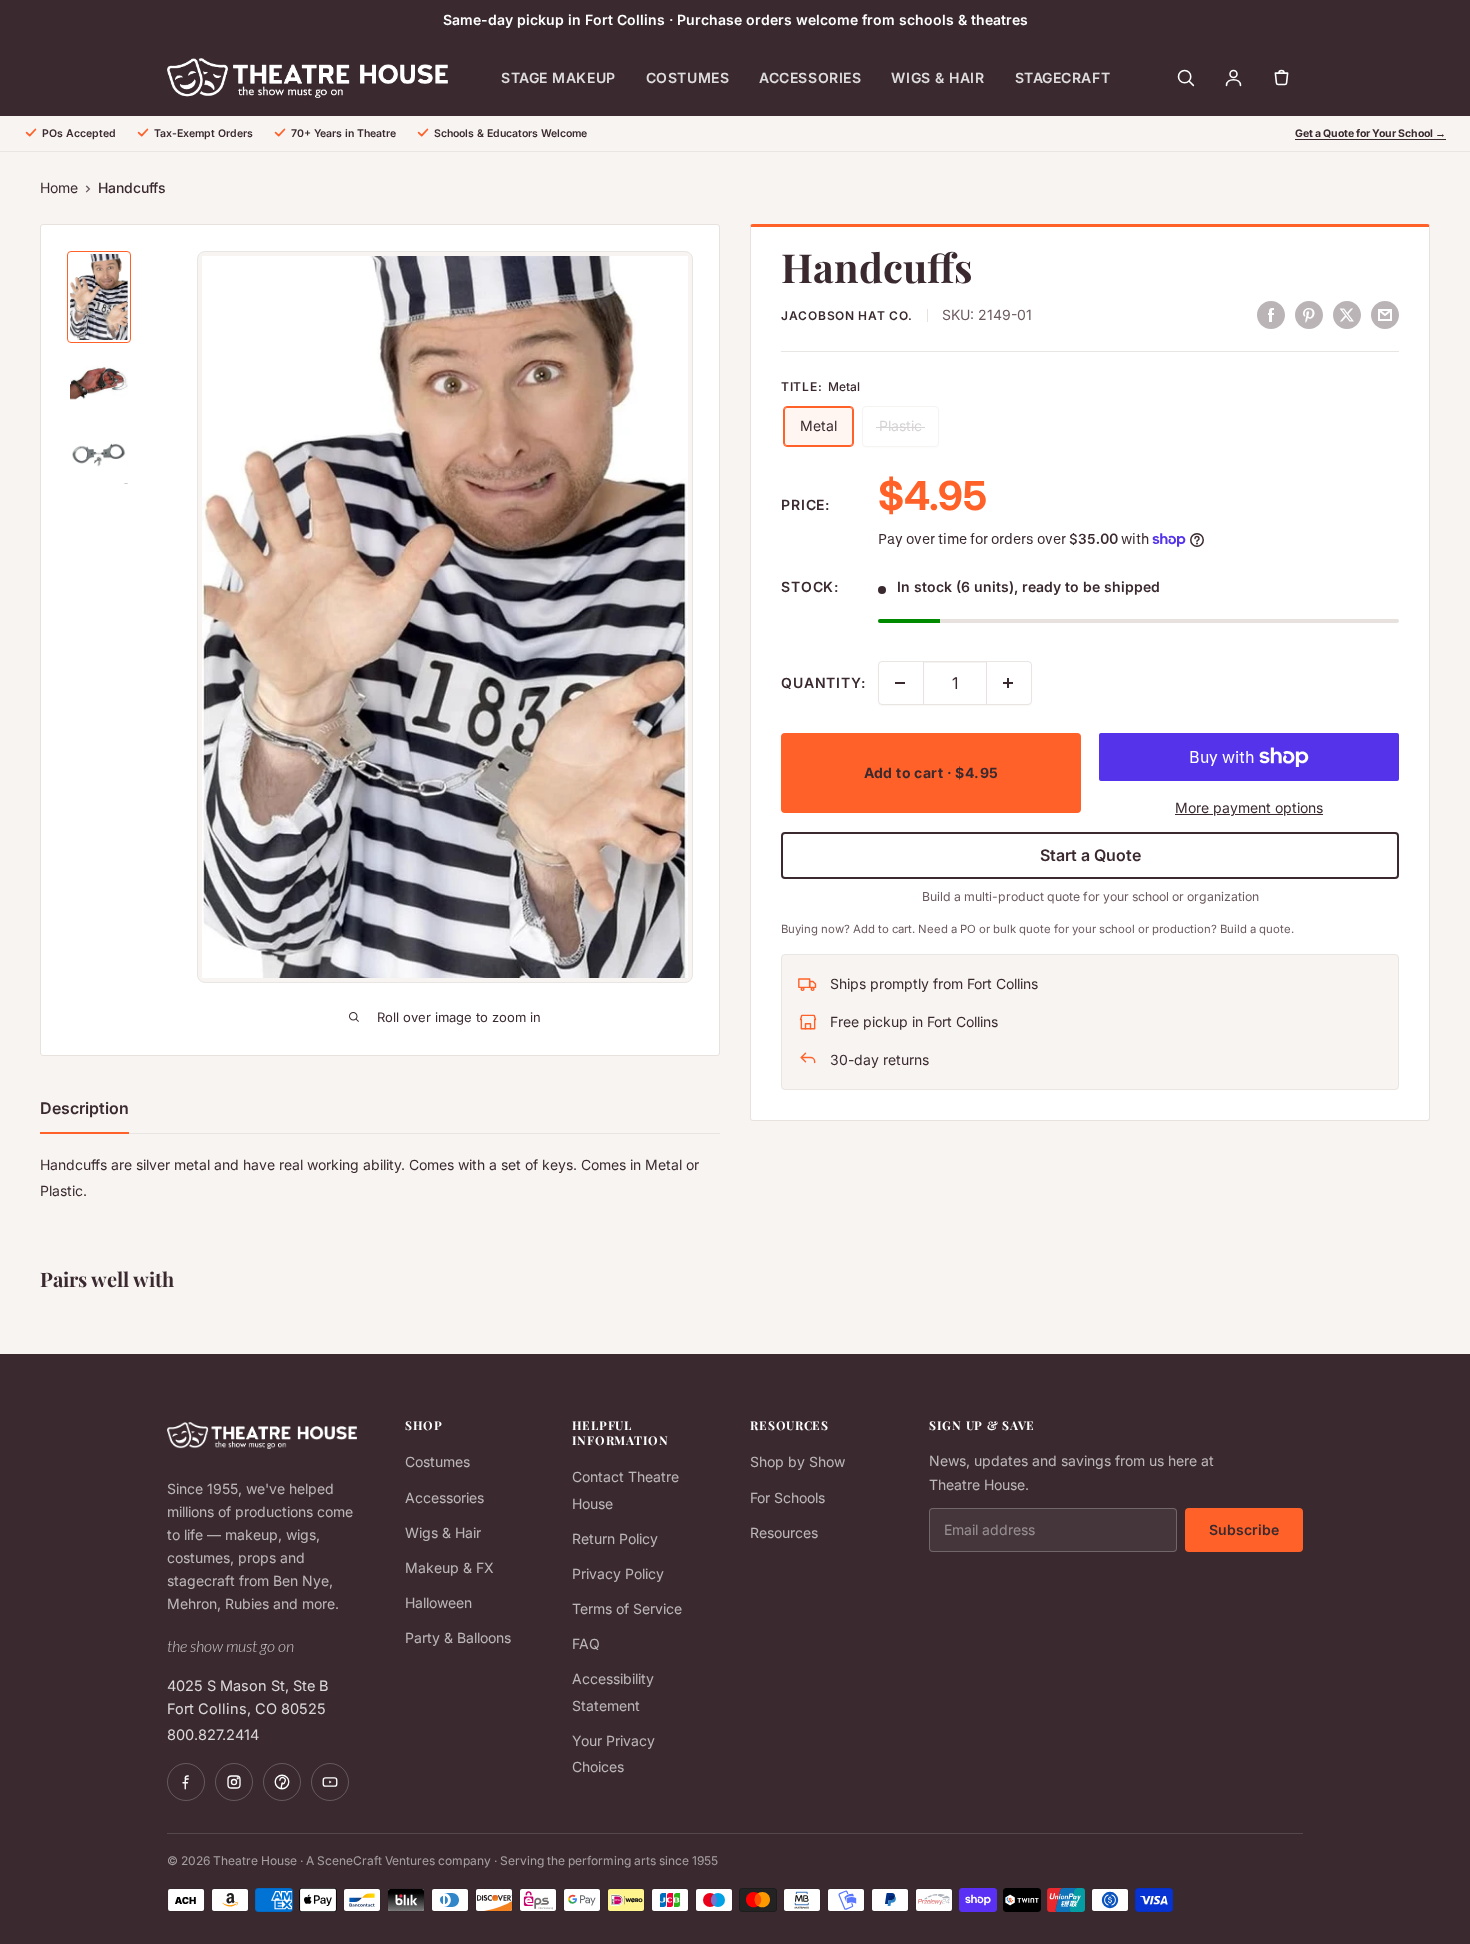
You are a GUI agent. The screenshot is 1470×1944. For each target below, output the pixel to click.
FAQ (586, 1643)
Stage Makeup (558, 77)
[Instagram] (234, 1782)
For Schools (787, 1497)
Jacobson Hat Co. (847, 315)
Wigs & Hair (937, 77)
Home (59, 187)
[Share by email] (1385, 314)
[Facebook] (186, 1782)
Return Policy (615, 1538)
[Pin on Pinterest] (1309, 314)
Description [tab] (84, 1108)
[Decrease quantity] (901, 683)
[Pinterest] (282, 1782)
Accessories (810, 77)
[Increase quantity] (1009, 683)
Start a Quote (1090, 855)
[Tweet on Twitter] (1347, 314)
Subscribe (1244, 1529)
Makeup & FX (449, 1567)
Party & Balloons (458, 1637)
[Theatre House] (307, 78)
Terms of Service (627, 1608)
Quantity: (823, 682)
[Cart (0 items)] (1281, 78)
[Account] (1233, 78)
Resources (784, 1532)
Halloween (438, 1602)
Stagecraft (1063, 77)
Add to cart (931, 772)
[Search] (1185, 78)
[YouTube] (330, 1782)
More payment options (1249, 807)
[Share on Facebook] (1271, 314)
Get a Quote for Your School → (1370, 133)
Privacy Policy (618, 1573)
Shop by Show (797, 1461)
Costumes (687, 77)
